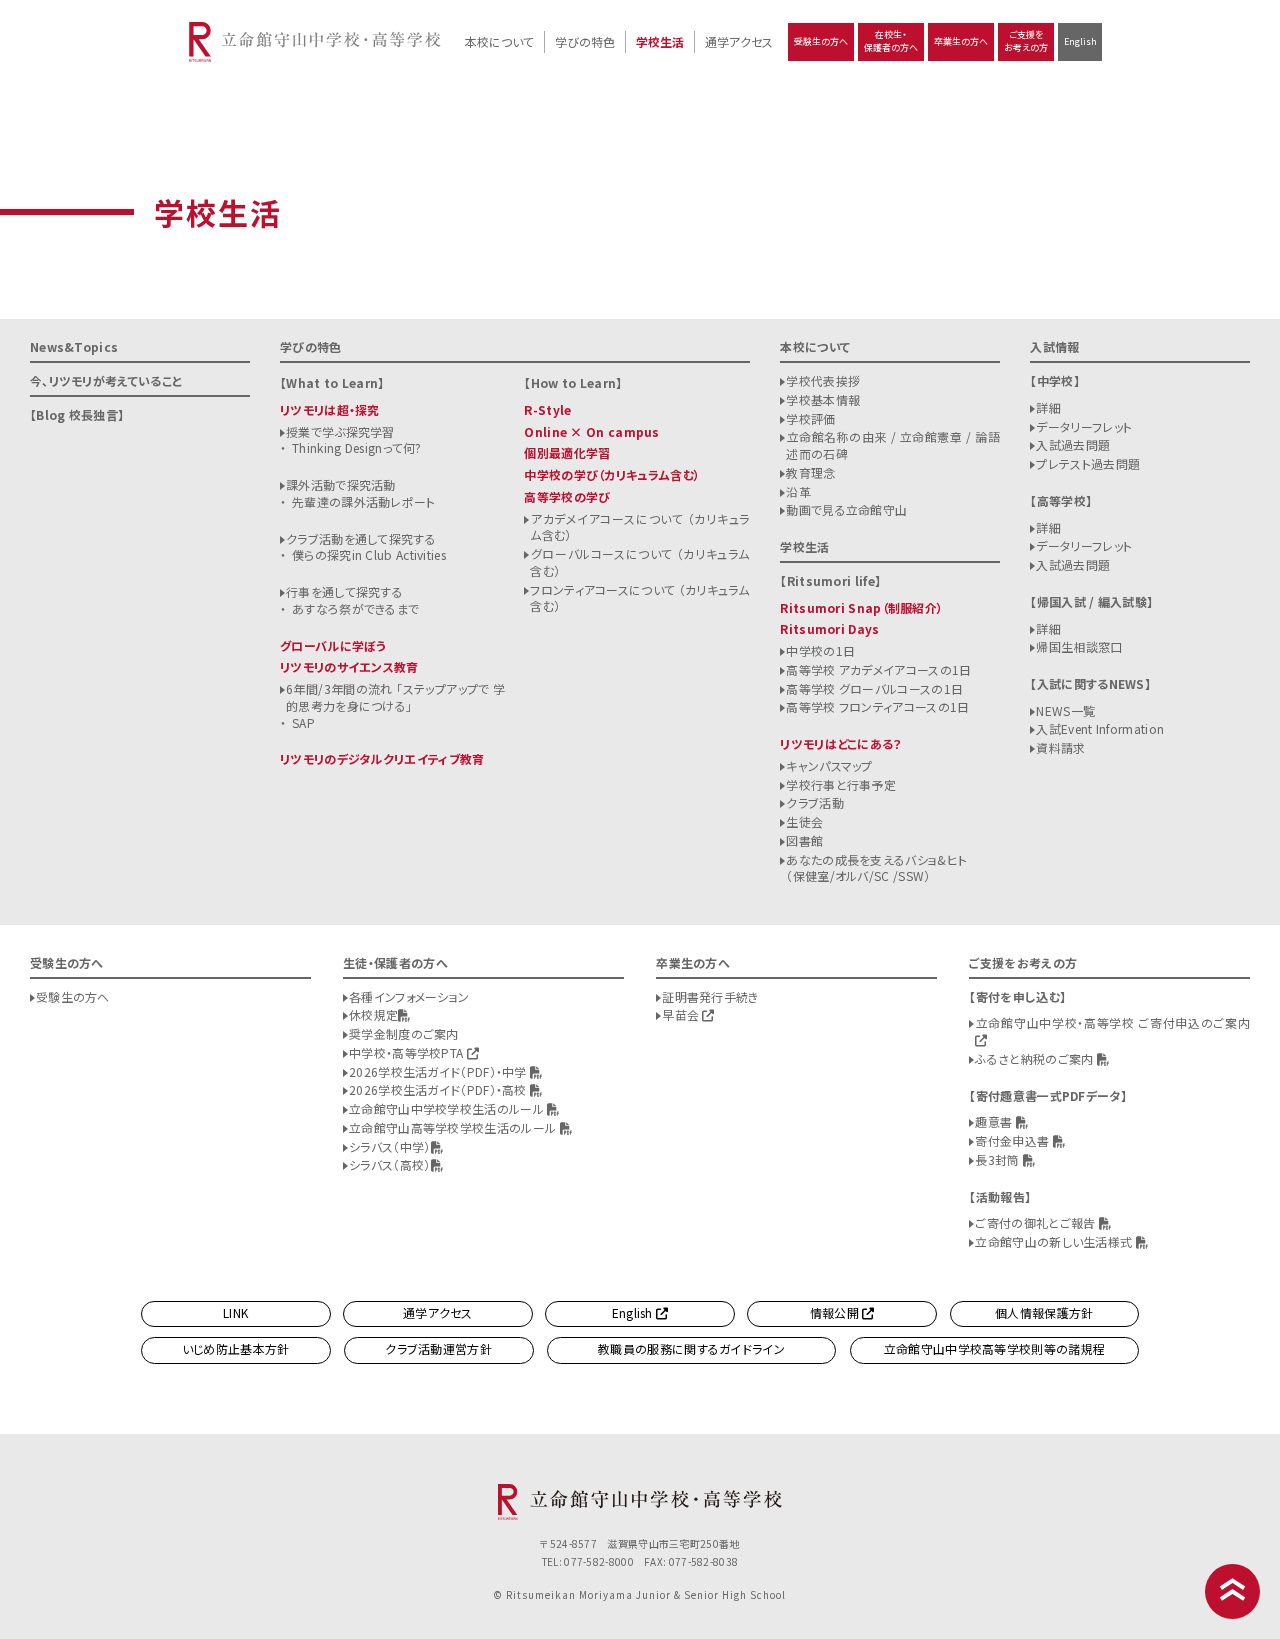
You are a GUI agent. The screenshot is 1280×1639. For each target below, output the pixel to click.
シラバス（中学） (389, 1146)
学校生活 (660, 41)
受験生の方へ (821, 41)
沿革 (798, 491)
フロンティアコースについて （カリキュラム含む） (639, 598)
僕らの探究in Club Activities (369, 554)
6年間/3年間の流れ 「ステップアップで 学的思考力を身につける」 (395, 697)
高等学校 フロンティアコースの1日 (877, 706)
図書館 (804, 840)
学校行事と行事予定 (841, 784)
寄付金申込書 (1013, 1140)
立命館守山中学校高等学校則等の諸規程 (994, 1348)
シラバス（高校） (389, 1164)
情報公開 (836, 1312)
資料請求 (1060, 747)
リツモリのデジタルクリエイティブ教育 (382, 758)
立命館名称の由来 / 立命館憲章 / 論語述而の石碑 (893, 445)
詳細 (1048, 407)
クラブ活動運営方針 (438, 1348)
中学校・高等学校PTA (408, 1052)
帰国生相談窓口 (1079, 646)
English (1080, 41)
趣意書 (995, 1121)
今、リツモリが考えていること (106, 380)
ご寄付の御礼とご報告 (1036, 1222)
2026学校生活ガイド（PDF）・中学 (439, 1071)
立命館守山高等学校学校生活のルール (454, 1127)
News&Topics (74, 346)
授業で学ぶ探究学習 (340, 431)
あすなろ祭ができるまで (355, 608)
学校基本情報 (823, 399)
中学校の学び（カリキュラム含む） (612, 474)
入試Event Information (1100, 728)
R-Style (547, 409)
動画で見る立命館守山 (846, 509)
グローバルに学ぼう (333, 645)
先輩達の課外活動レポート (364, 501)
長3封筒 (999, 1159)
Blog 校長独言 (77, 414)
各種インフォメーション (409, 996)
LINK (235, 1312)
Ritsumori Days (829, 628)
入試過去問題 (1073, 444)
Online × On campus (591, 431)
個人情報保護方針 (1044, 1312)
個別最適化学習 (567, 452)
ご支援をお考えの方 (1026, 41)
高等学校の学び (567, 496)
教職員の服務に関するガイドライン (691, 1348)
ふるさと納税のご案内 (1035, 1058)
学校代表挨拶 (823, 380)
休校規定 (373, 1014)
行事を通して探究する (344, 591)
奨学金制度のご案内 (404, 1033)
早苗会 (682, 1014)
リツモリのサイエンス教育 (349, 666)
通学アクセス (739, 41)
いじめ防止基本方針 (236, 1348)
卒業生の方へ (961, 41)
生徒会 (804, 821)
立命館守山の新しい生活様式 (1055, 1241)
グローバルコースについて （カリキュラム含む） (639, 562)
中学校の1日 (820, 650)
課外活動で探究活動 (341, 484)
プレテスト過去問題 (1088, 463)
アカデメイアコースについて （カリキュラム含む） (639, 527)
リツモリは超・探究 (330, 409)
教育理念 (810, 472)
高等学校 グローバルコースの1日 (874, 688)
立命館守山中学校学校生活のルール (448, 1108)
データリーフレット (1084, 426)
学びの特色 (585, 41)
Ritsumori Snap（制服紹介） (861, 607)
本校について (499, 41)
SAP (303, 722)
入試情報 (1054, 346)
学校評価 (810, 418)
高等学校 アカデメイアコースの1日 (878, 669)
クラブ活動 (815, 802)
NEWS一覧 (1065, 710)
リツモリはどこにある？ (840, 743)
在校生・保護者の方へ (891, 41)
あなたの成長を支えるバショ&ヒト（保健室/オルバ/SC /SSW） (876, 868)
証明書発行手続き (710, 996)
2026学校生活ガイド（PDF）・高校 (439, 1089)
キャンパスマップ (829, 765)
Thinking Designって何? (357, 447)
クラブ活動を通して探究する (361, 538)
